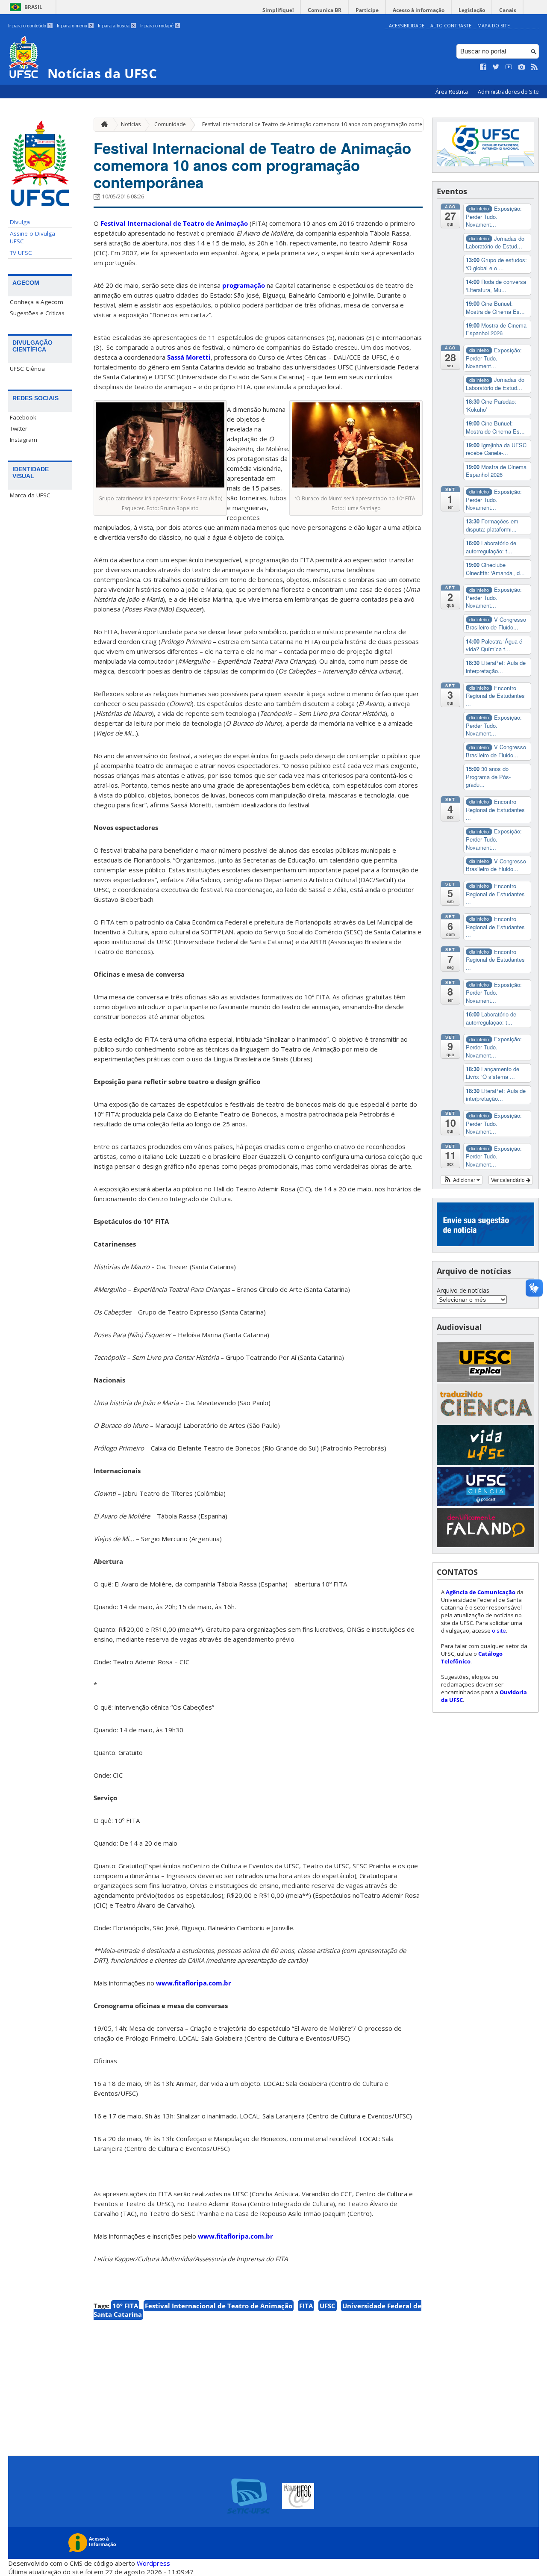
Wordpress (153, 2563)
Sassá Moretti (189, 357)
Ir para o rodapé (159, 26)
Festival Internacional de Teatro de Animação (174, 223)
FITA (306, 2306)
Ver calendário (509, 1180)
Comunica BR (325, 10)
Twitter (19, 428)
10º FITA (125, 2306)
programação (244, 285)
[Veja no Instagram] (522, 67)
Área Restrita (452, 92)
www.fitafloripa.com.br (194, 1983)
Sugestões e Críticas (37, 313)
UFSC (328, 2306)
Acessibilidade (407, 25)
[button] (462, 1180)
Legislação (472, 10)
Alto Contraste (451, 25)
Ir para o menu (75, 26)
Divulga (20, 222)
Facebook (23, 417)
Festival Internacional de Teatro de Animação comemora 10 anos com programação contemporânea (325, 124)
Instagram (24, 440)
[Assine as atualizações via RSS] (535, 67)
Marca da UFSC (30, 495)
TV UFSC (21, 253)
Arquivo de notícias (463, 1290)
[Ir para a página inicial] (102, 125)
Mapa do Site (494, 25)
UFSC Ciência (27, 369)
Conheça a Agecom (37, 302)
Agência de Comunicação (481, 1592)
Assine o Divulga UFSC (32, 237)
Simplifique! (278, 10)
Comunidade (170, 124)
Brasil (33, 7)
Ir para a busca (116, 26)
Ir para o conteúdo (30, 26)
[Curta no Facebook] (483, 67)
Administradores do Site (508, 92)
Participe (367, 10)
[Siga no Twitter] (496, 67)
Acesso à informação (419, 10)
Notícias (131, 124)
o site (499, 1631)
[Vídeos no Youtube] (509, 67)
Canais (508, 10)
